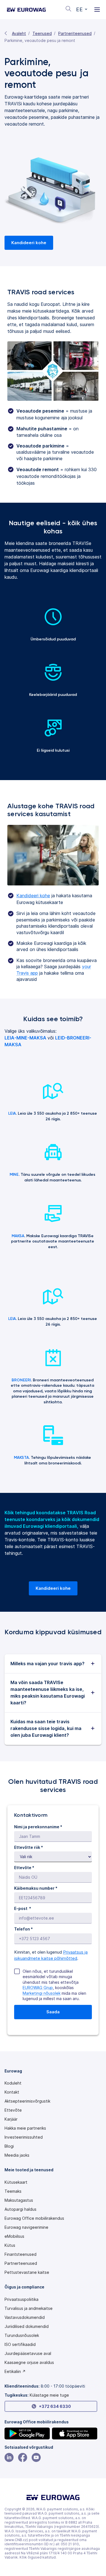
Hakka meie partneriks (25, 2128)
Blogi (9, 2146)
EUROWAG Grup (38, 1988)
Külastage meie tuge (49, 2395)
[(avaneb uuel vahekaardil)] (27, 2433)
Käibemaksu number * (36, 1888)
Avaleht (19, 33)
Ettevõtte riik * (29, 1847)
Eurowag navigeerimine (26, 2227)
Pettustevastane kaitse (27, 2272)
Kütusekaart (16, 2182)
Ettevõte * (24, 1868)
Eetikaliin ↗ (15, 2372)
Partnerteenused (21, 2263)
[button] (82, 10)
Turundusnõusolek (22, 2335)
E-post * (23, 1908)
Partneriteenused (75, 33)
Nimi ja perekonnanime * (38, 1827)
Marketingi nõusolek (42, 1993)
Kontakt (12, 2092)
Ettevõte (13, 2110)
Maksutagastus (19, 2200)
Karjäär (11, 2119)
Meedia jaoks (17, 2155)
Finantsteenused (20, 2254)
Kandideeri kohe (33, 896)
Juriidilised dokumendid (27, 2326)
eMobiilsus (14, 2236)
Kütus (10, 2245)
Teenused (42, 33)
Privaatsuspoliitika (21, 2299)
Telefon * (23, 1929)
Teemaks (13, 2191)
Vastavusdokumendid (25, 2317)
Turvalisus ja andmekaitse (29, 2308)
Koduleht (13, 2083)
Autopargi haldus (20, 2209)
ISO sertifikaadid (20, 2345)
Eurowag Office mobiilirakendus (34, 2218)
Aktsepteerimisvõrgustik (27, 2101)
